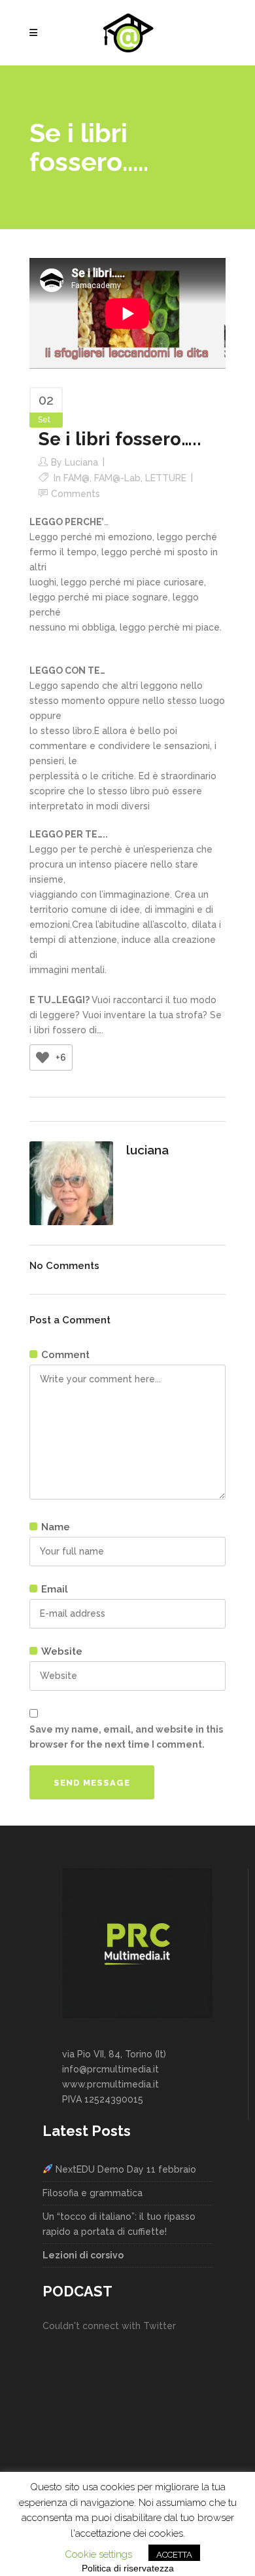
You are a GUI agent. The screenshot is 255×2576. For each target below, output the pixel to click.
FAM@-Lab (117, 478)
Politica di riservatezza (128, 2568)
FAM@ (76, 478)
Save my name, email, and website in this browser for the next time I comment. (126, 1737)
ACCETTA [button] (174, 2555)
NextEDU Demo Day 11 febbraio (125, 2169)
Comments (76, 494)
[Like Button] (42, 1058)
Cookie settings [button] (98, 2554)
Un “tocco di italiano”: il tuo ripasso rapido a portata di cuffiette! (119, 2224)
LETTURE (166, 478)
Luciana (81, 462)
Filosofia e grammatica (93, 2193)
